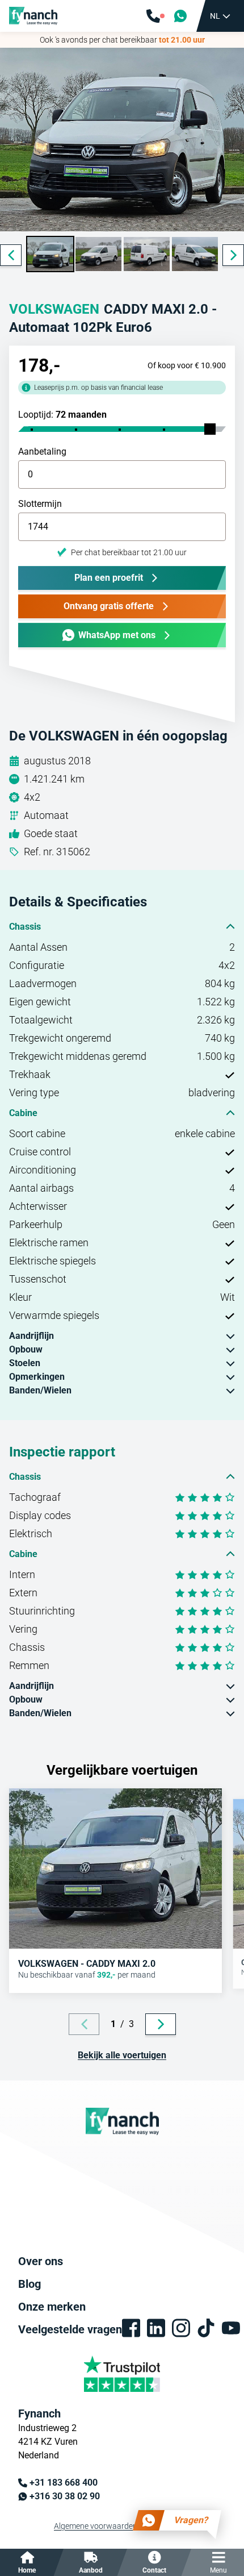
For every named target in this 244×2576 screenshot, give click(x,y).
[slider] (210, 429)
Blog (30, 2284)
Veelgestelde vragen (70, 2329)
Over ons (41, 2261)
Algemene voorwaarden (96, 2526)
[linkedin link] (156, 2328)
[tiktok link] (206, 2328)
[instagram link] (181, 2328)
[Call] (155, 16)
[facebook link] (131, 2328)
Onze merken (52, 2307)
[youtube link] (231, 2328)
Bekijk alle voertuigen (122, 2055)
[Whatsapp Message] (180, 16)
